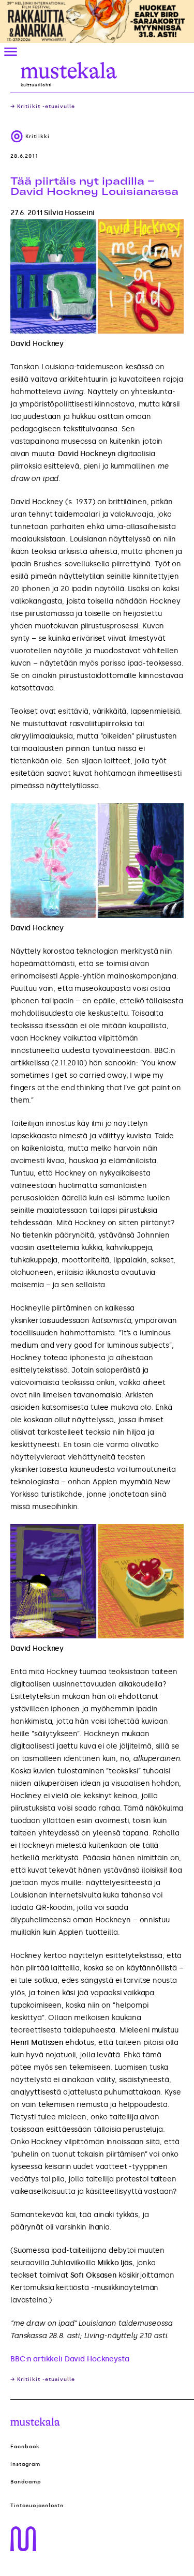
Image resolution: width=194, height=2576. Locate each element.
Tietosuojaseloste (37, 2506)
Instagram (25, 2464)
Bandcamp (26, 2482)
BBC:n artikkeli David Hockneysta (70, 2359)
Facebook (25, 2447)
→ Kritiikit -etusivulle (43, 107)
